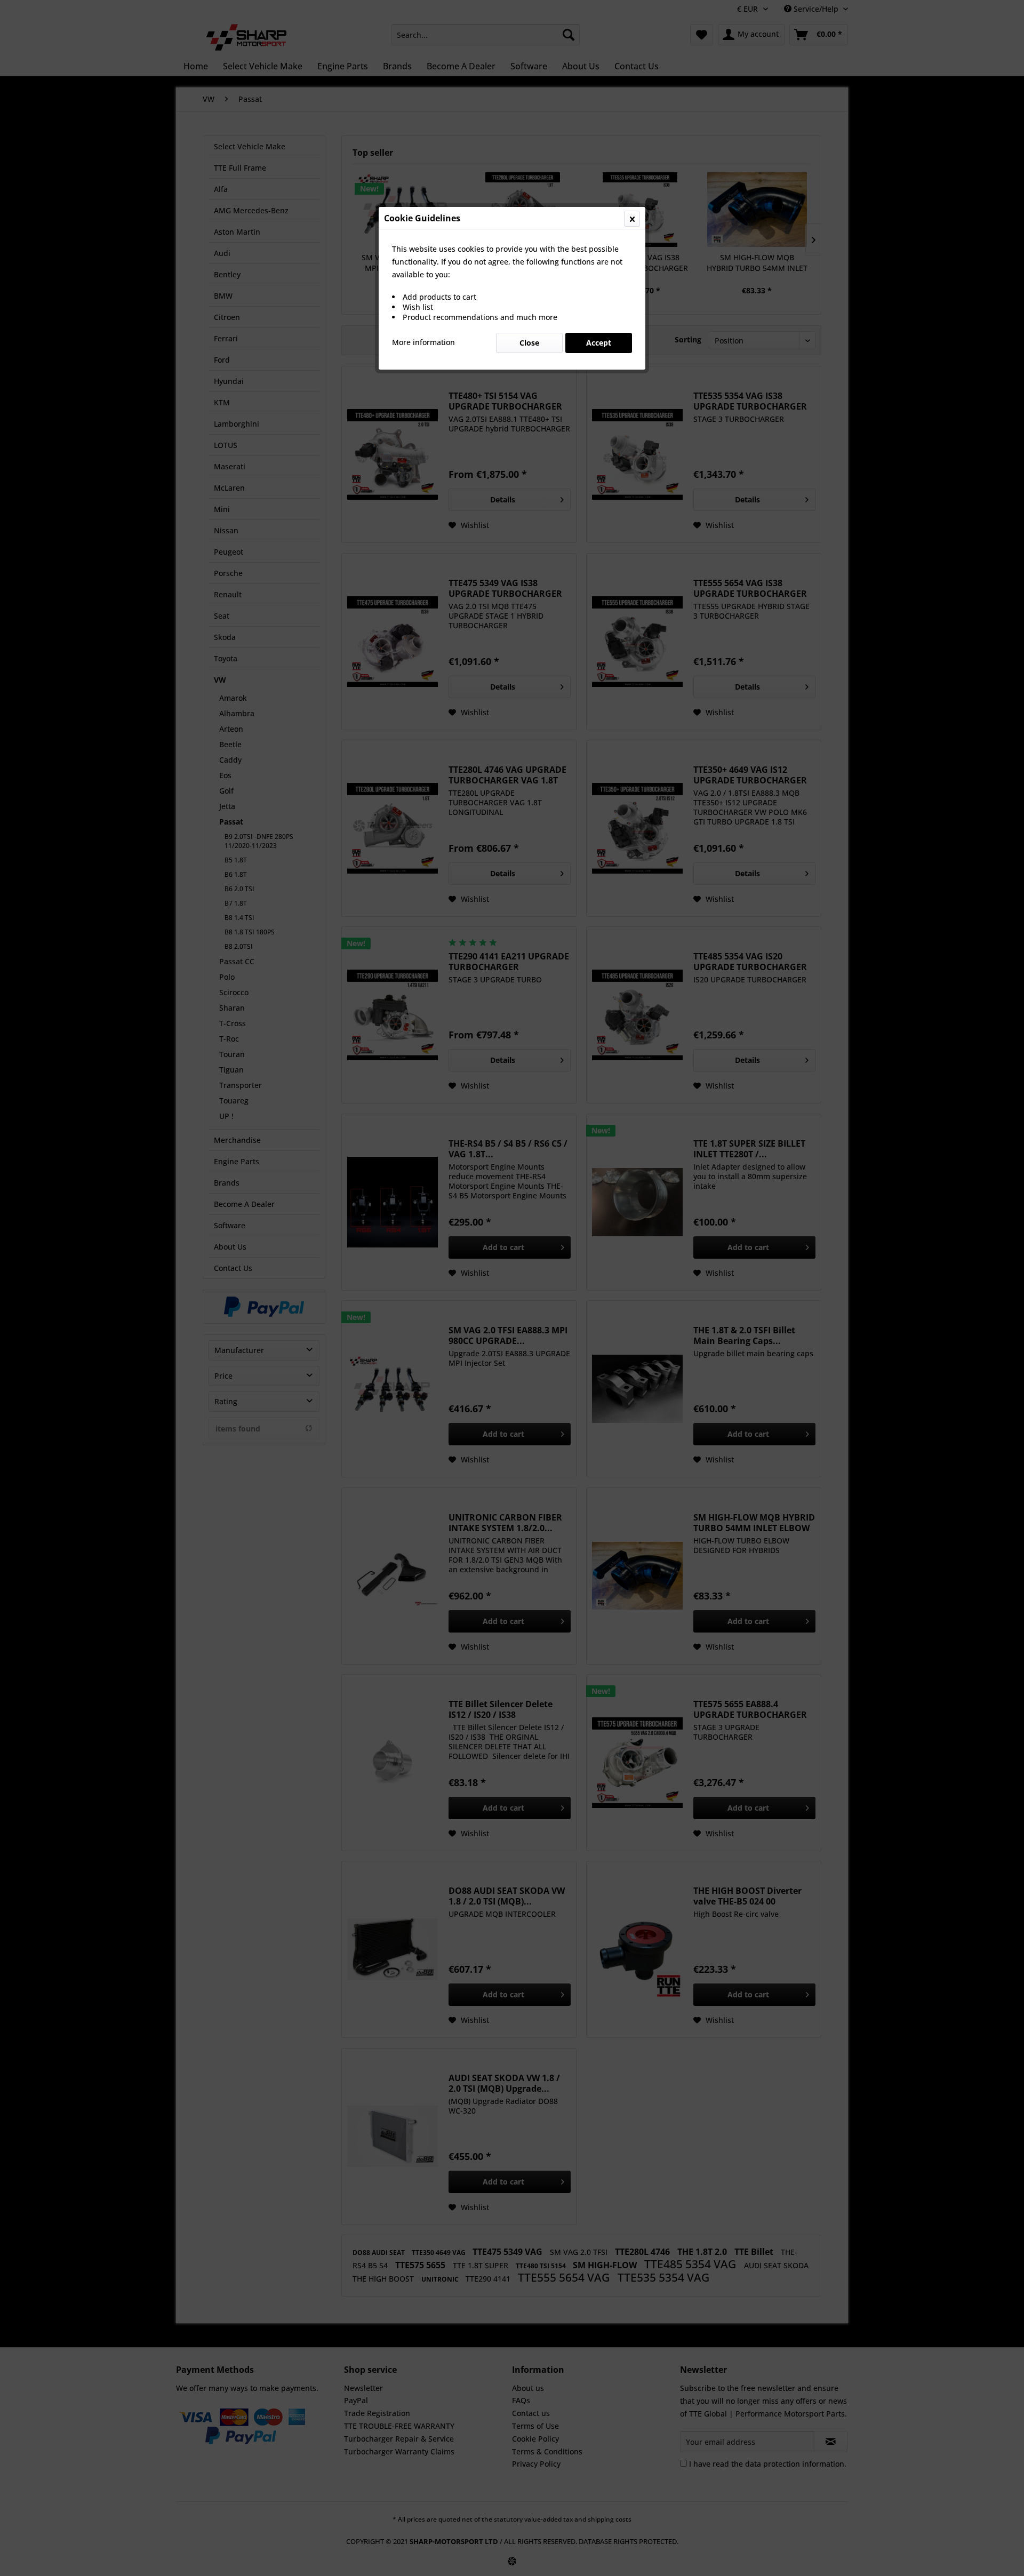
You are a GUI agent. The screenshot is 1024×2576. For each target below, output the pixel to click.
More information (423, 342)
